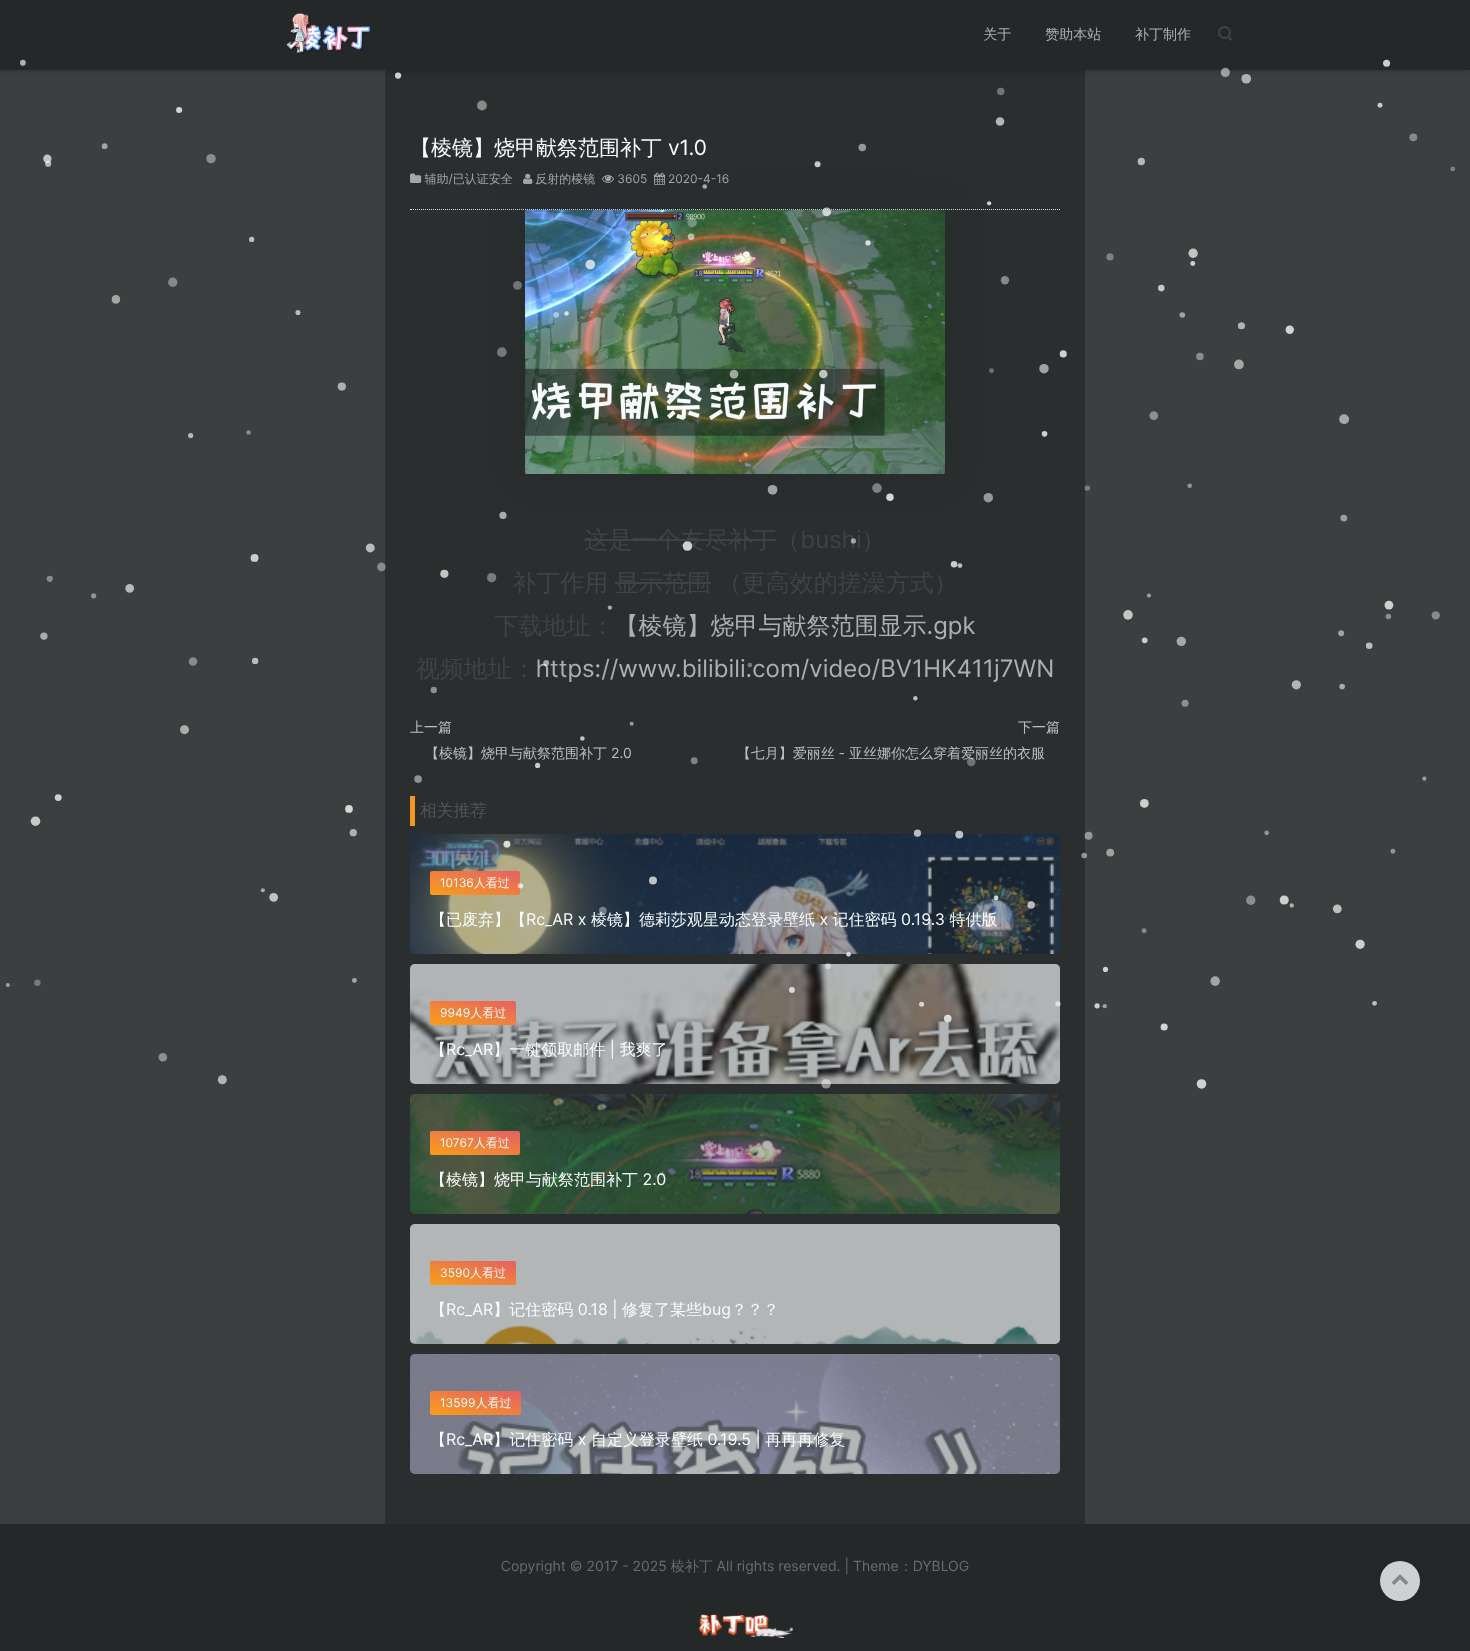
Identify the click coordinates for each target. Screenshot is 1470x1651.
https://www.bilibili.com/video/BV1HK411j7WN (795, 668)
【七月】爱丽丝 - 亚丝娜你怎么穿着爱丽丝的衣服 (891, 753)
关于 (997, 34)
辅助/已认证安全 (468, 178)
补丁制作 (1163, 34)
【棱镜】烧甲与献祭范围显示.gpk (795, 625)
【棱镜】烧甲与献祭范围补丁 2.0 (528, 753)
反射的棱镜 (565, 178)
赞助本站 (1073, 34)
